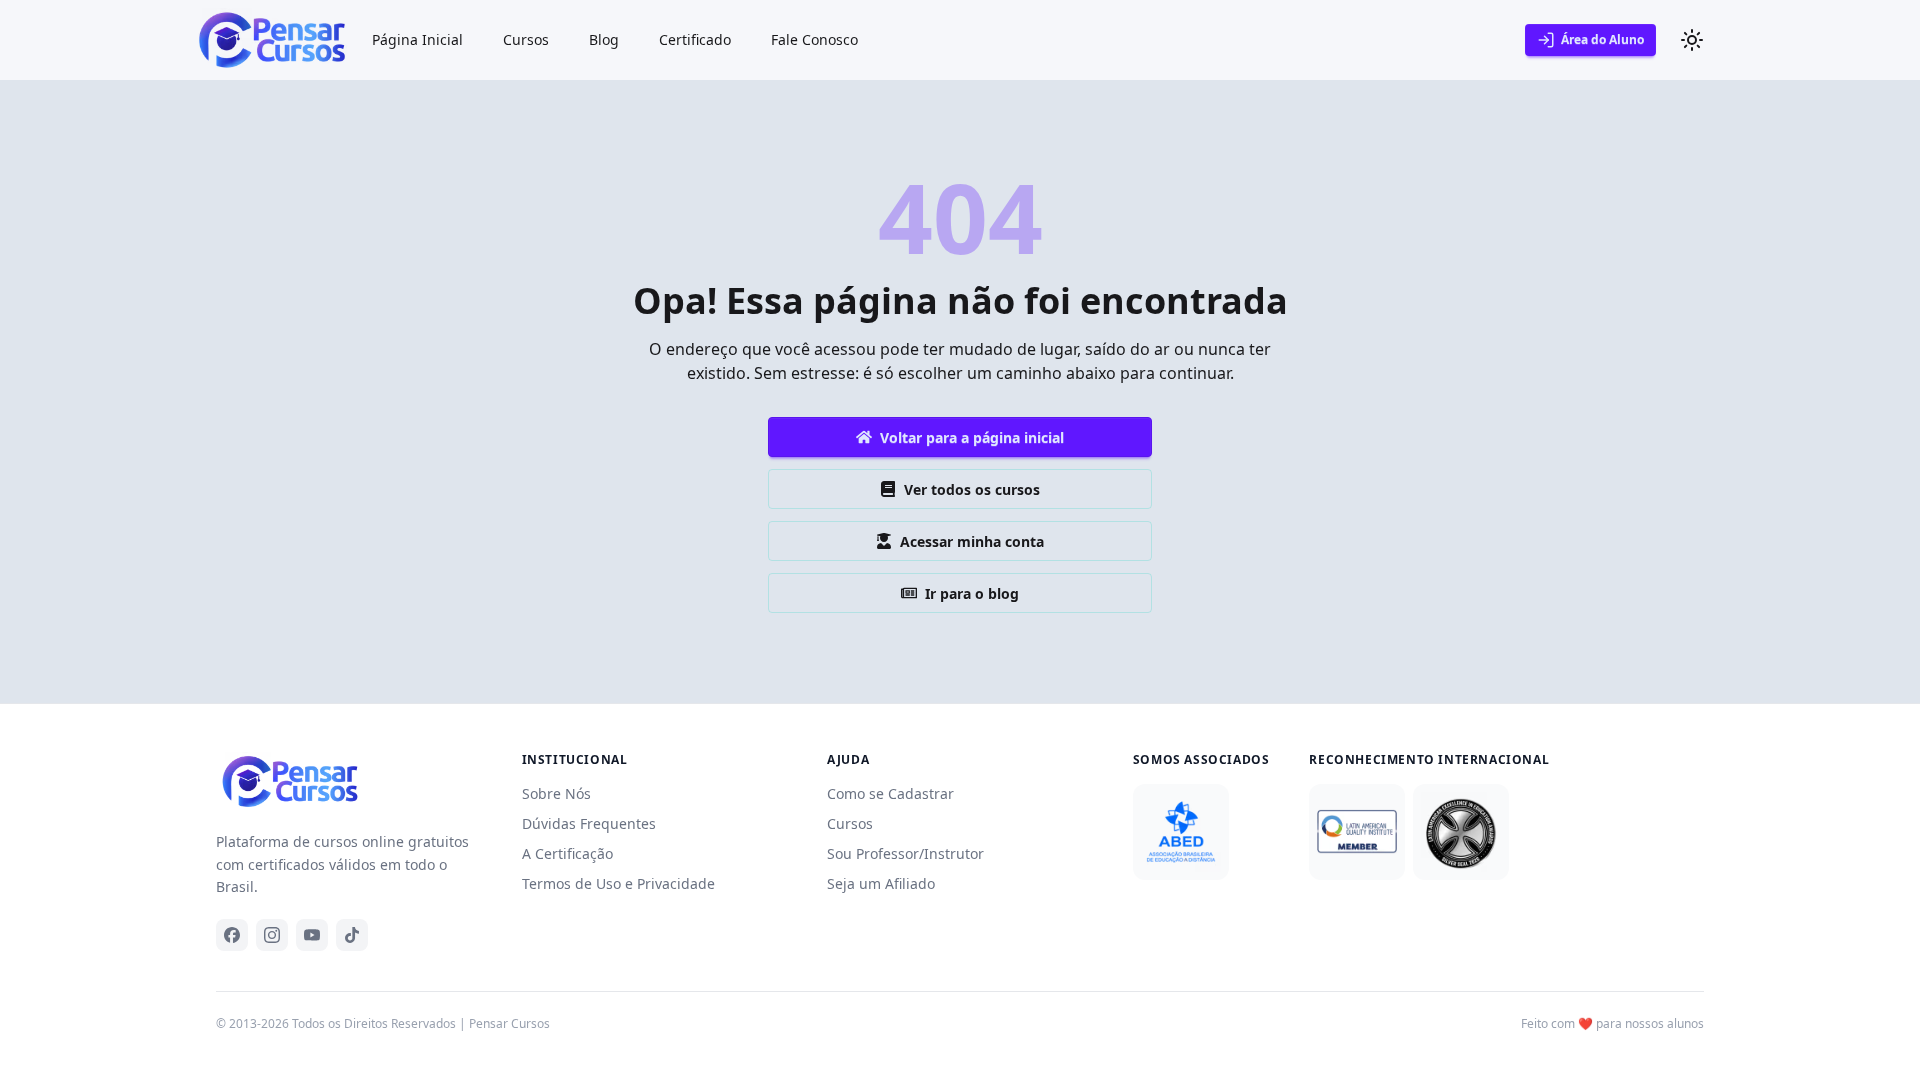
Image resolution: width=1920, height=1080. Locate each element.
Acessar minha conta (972, 541)
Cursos (526, 39)
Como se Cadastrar (890, 793)
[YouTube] (312, 935)
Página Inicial (417, 39)
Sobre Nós (556, 793)
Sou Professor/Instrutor (905, 853)
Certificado (695, 39)
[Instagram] (272, 935)
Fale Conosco (814, 39)
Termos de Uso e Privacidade (618, 883)
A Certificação (567, 853)
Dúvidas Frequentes (589, 823)
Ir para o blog (972, 593)
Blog (604, 39)
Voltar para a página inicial (972, 437)
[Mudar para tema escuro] (1692, 40)
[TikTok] (352, 935)
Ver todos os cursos (972, 489)
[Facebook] (232, 935)
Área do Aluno (1602, 39)
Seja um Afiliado (881, 883)
